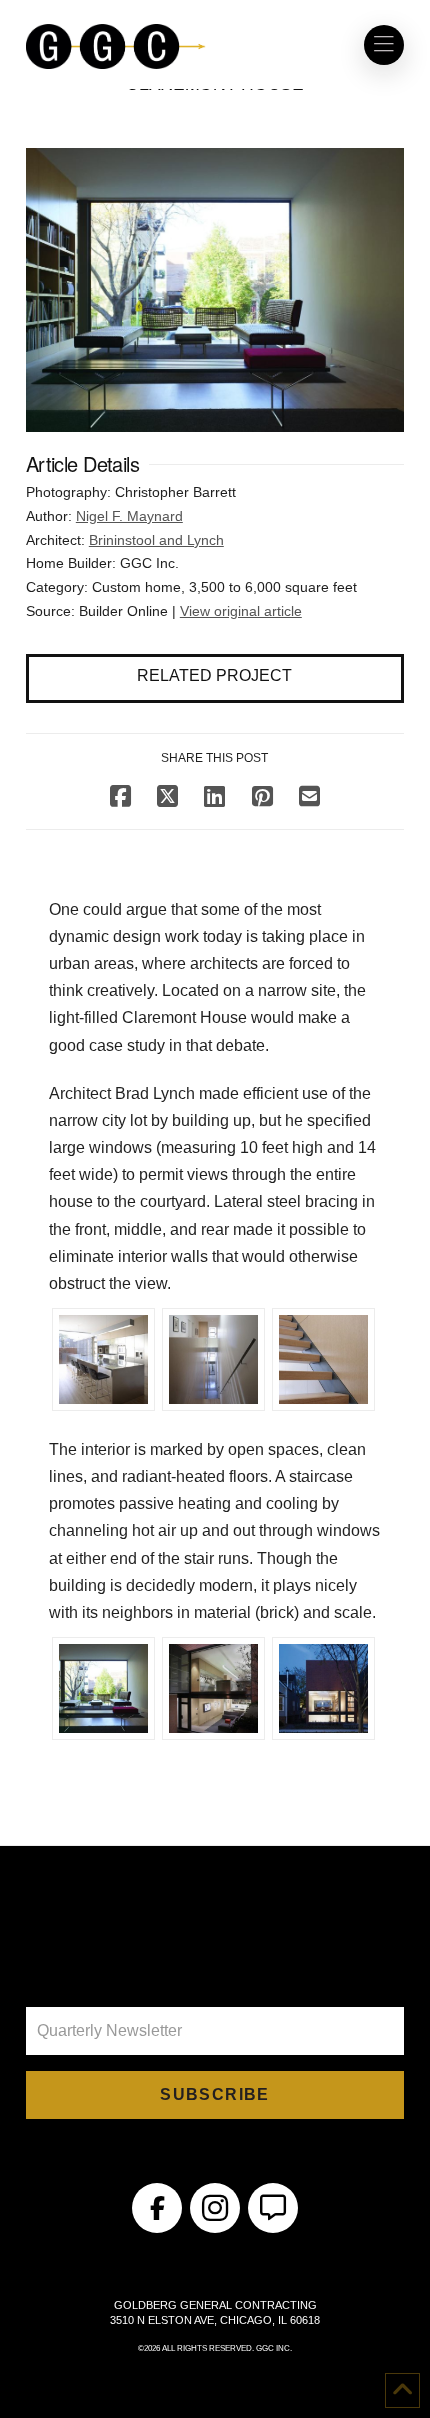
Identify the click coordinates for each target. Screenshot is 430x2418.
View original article (241, 611)
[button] (384, 45)
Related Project (214, 675)
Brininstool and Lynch (156, 540)
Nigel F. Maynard (129, 516)
